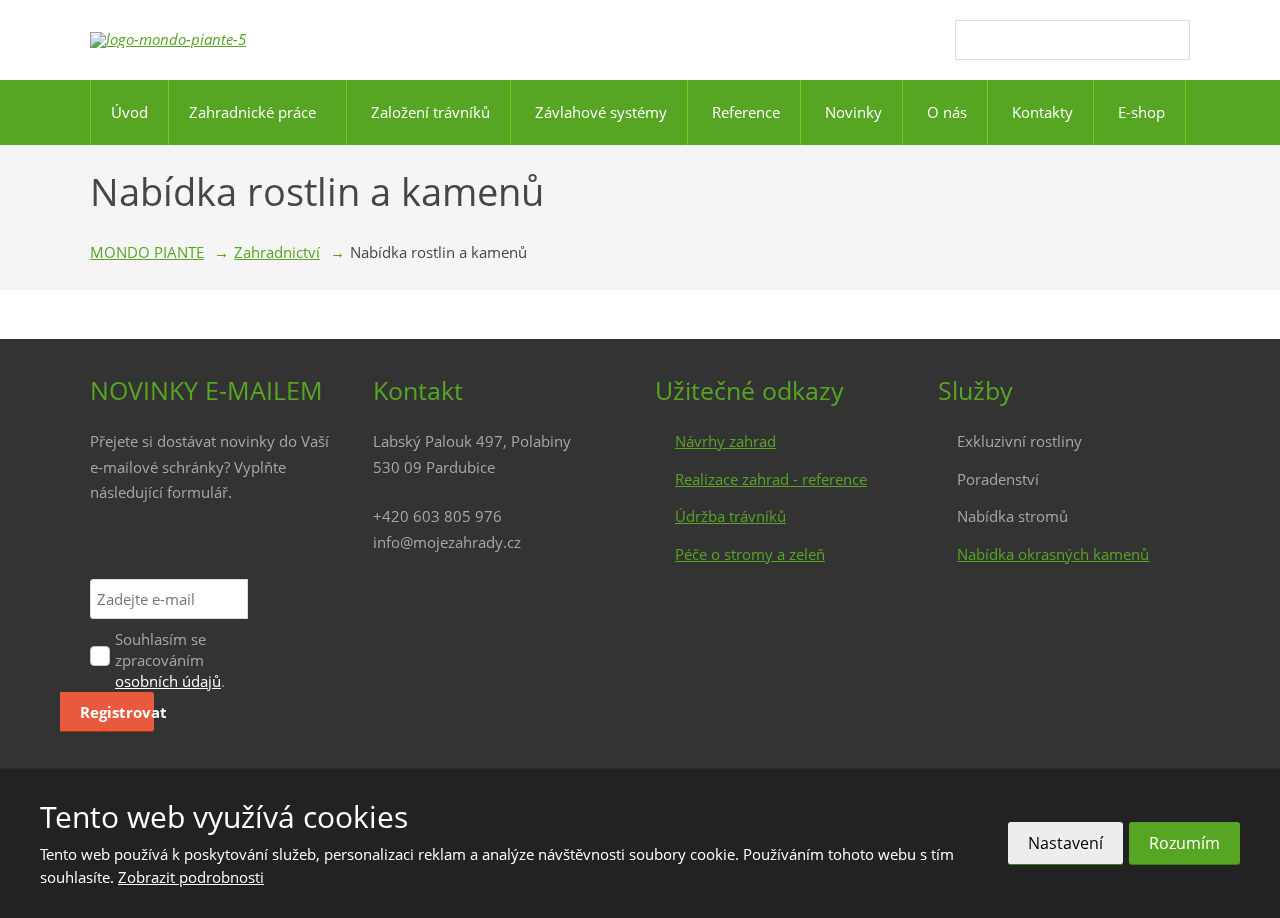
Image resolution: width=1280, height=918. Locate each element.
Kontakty (1042, 112)
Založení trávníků (430, 112)
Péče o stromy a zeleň (750, 554)
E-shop (1141, 112)
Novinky (853, 112)
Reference (746, 112)
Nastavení (1065, 843)
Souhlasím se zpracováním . (170, 660)
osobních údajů (168, 681)
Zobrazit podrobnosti (191, 877)
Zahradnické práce (252, 112)
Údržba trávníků (730, 516)
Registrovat (117, 712)
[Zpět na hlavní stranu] (200, 40)
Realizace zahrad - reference (771, 479)
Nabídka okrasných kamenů (1053, 554)
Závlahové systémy (601, 112)
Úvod (129, 112)
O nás (947, 112)
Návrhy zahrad (725, 441)
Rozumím (1184, 843)
